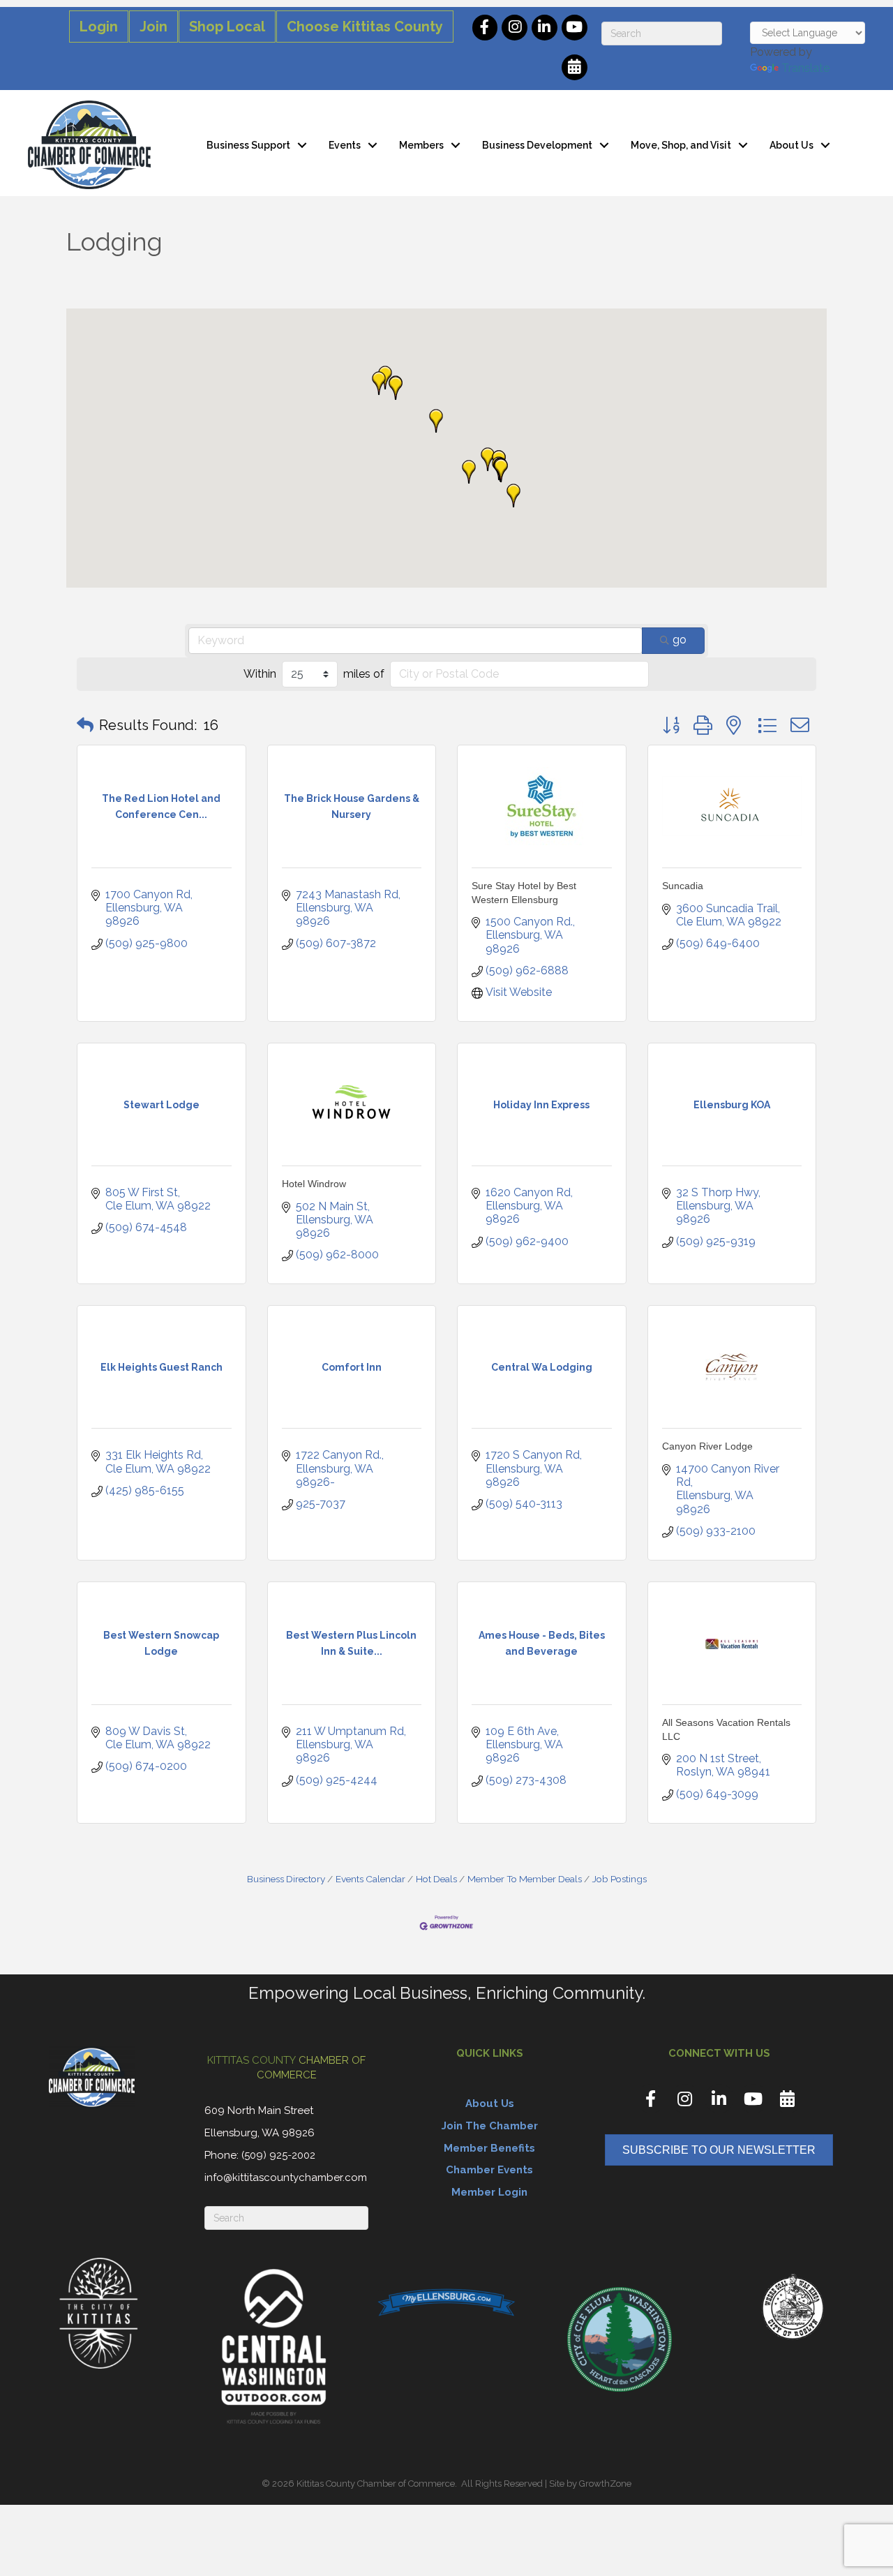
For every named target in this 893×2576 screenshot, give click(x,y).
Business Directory (286, 1879)
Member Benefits (489, 2148)
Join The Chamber (490, 2126)
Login (99, 27)
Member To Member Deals (525, 1879)
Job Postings (620, 1879)
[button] (396, 388)
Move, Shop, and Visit (681, 145)
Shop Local (227, 27)
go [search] (680, 640)
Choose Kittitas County (365, 27)
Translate (805, 68)
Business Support (248, 145)
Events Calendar (370, 1879)
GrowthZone (605, 2484)
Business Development (537, 145)
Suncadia (683, 886)
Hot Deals (436, 1879)
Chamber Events (489, 2170)
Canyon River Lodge (707, 1446)
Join (153, 27)
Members (421, 145)
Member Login (489, 2192)
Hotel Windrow (314, 1184)
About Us (791, 145)
